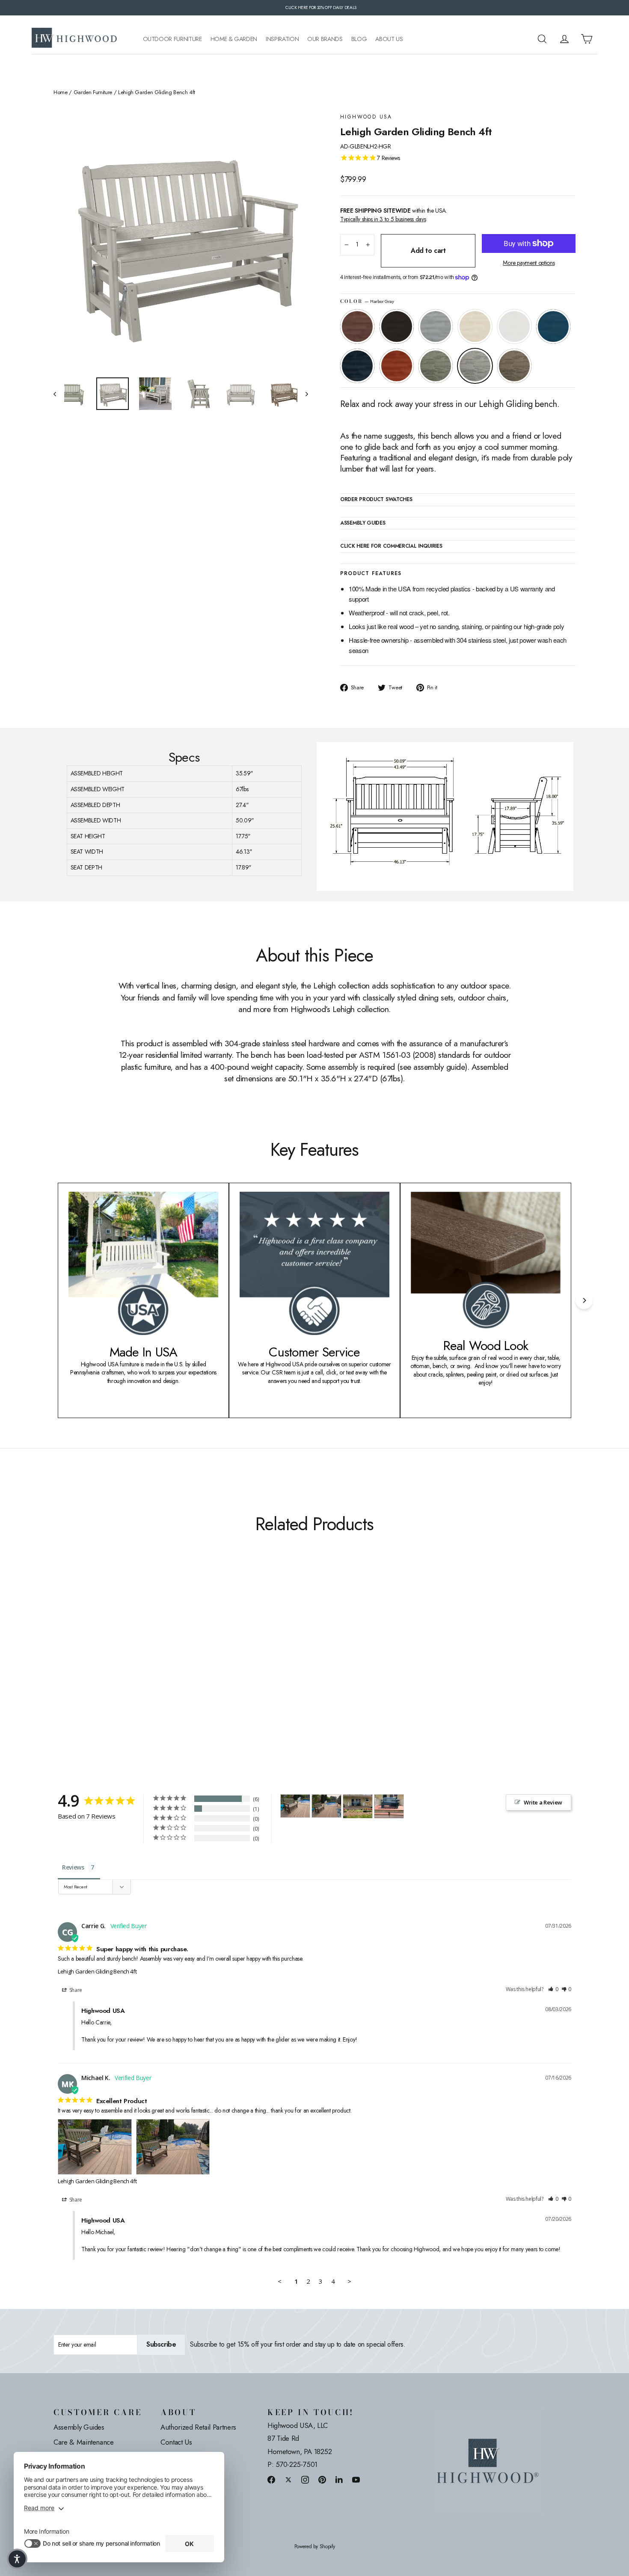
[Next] (584, 1300)
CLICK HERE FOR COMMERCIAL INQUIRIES (391, 546)
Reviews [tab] (73, 1867)
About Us (389, 39)
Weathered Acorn (357, 326)
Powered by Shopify (315, 2547)
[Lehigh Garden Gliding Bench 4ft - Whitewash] (91, 1669)
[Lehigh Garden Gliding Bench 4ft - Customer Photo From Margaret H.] (358, 1806)
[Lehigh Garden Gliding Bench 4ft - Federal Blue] (123, 1669)
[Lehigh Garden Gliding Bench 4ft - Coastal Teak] (80, 1669)
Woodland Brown (514, 366)
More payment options (529, 263)
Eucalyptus (436, 366)
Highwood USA (366, 117)
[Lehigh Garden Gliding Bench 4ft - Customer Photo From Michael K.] (295, 1806)
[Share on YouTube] (356, 2480)
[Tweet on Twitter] (288, 2480)
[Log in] (564, 39)
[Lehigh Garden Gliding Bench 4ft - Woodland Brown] (166, 1669)
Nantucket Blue (553, 326)
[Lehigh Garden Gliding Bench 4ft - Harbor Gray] (155, 1669)
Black (397, 326)
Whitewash (475, 326)
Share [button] (75, 1990)
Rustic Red (397, 366)
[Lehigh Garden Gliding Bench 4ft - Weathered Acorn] (59, 1669)
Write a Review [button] (543, 1802)
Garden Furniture (93, 92)
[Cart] (587, 39)
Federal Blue (357, 366)
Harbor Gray (475, 366)
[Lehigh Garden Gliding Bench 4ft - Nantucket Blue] (112, 1669)
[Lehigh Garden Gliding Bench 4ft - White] (102, 1669)
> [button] (349, 2281)
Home (61, 92)
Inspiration (282, 39)
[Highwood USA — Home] (74, 39)
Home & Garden (234, 39)
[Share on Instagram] (305, 2480)
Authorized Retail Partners (198, 2427)
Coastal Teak (436, 326)
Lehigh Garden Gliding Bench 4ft (97, 1971)
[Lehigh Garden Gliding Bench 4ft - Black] (70, 1669)
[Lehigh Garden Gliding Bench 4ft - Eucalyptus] (144, 1669)
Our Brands (325, 39)
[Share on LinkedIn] (339, 2480)
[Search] (542, 39)
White (514, 326)
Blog (359, 39)
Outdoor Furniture (172, 39)
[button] (553, 1990)
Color (367, 301)
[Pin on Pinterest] (322, 2480)
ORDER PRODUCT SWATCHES (376, 500)
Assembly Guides (79, 2427)
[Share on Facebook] (271, 2480)
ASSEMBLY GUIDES (363, 523)
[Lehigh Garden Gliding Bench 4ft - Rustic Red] (134, 1669)
